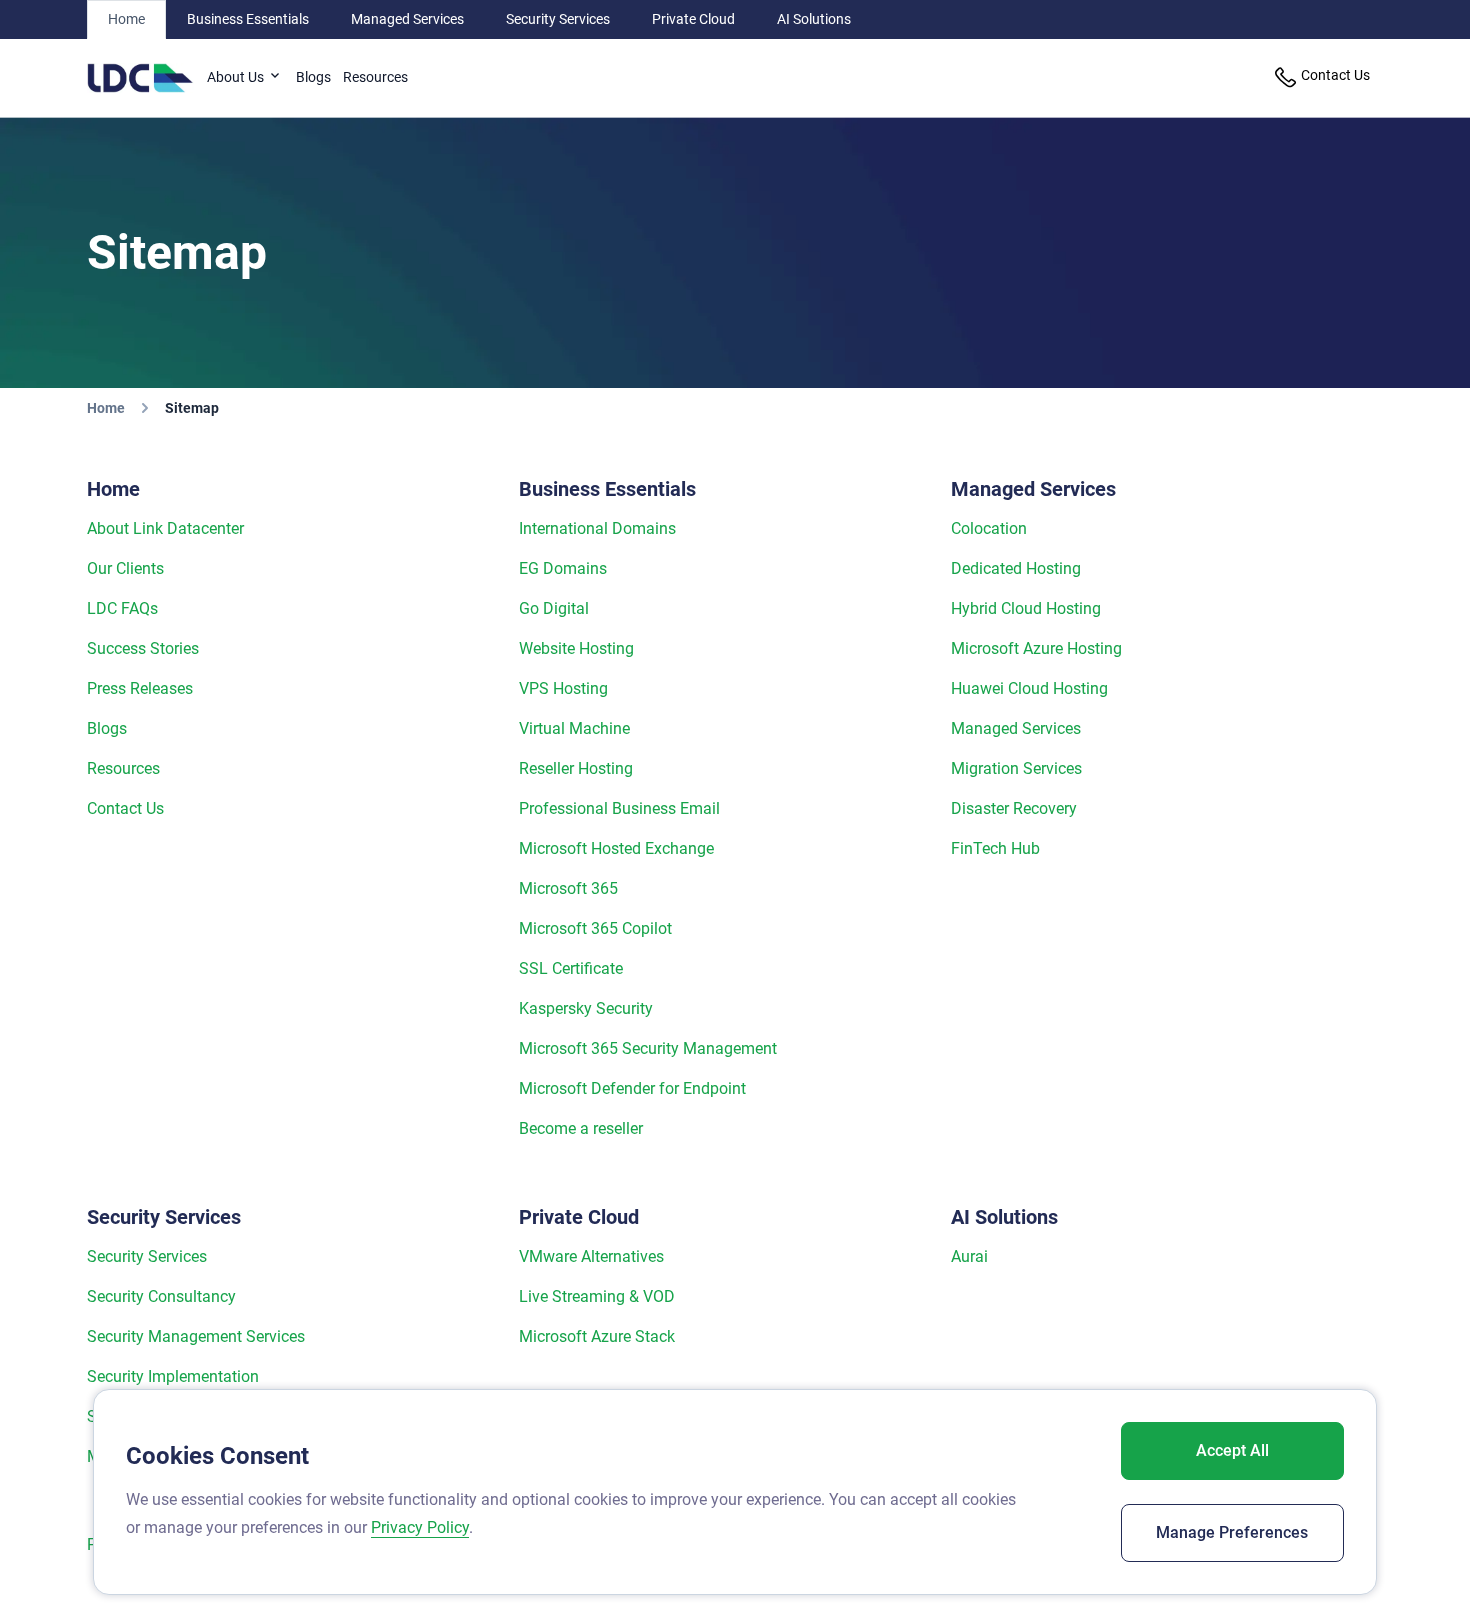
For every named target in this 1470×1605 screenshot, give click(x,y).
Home (126, 19)
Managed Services (407, 19)
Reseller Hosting (576, 768)
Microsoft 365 (568, 888)
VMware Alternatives (591, 1256)
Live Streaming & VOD (597, 1296)
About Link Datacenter (165, 528)
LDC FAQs (122, 608)
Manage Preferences (1232, 1532)
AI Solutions (814, 19)
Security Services (558, 19)
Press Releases (140, 688)
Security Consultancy (161, 1296)
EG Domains (563, 568)
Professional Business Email (619, 808)
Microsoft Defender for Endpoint (632, 1088)
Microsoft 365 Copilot (595, 928)
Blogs (313, 77)
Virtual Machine (574, 728)
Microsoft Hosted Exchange (616, 848)
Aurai (969, 1256)
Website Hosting (576, 648)
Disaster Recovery (1014, 808)
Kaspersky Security (586, 1008)
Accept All (1232, 1450)
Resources (375, 77)
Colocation (989, 528)
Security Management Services (196, 1336)
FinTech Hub (995, 848)
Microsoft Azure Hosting (1036, 648)
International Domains (597, 528)
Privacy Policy (420, 1527)
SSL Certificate (571, 968)
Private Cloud (693, 19)
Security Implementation (173, 1376)
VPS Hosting (563, 688)
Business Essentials (248, 19)
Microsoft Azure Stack (597, 1336)
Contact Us (125, 808)
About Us (237, 77)
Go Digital (554, 608)
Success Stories (143, 648)
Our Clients (125, 568)
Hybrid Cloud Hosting (1026, 608)
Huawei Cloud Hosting (1029, 688)
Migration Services (1016, 768)
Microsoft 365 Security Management (648, 1048)
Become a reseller (581, 1128)
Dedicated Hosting (1016, 568)
